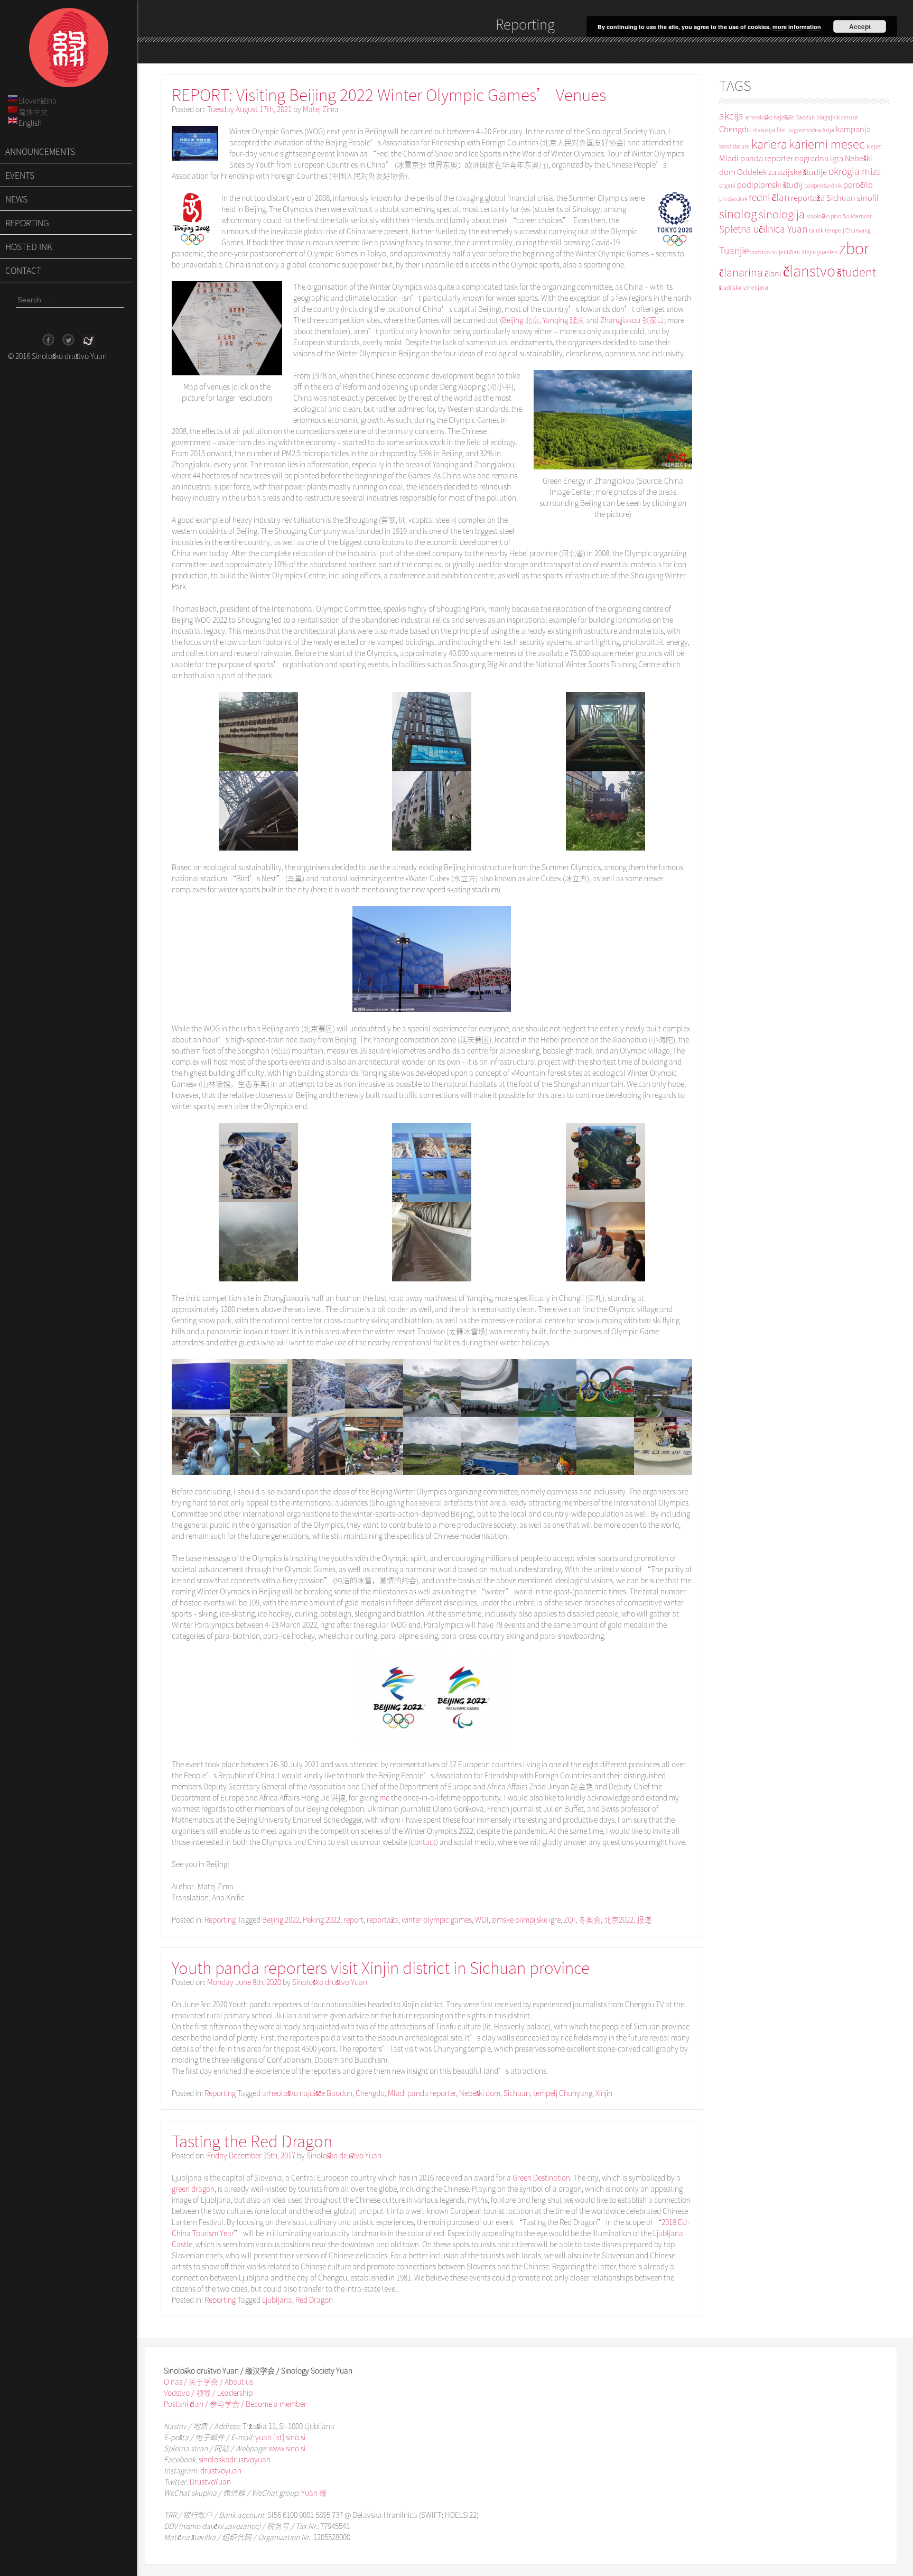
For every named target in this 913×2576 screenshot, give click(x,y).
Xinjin (604, 2093)
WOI (482, 1919)
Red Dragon (314, 2300)
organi (727, 185)
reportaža (383, 1919)
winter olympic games (437, 1919)
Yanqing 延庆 (563, 320)
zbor (854, 248)
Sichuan (517, 2093)
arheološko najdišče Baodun (307, 2093)
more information (797, 27)
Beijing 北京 (521, 320)
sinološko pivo (824, 216)
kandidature (734, 146)
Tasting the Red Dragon (252, 2141)
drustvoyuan (221, 2470)
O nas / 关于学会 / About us (208, 2381)
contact (423, 1842)
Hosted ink (29, 246)
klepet (874, 146)
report (353, 1919)
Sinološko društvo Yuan (330, 1982)
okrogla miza (855, 171)
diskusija (764, 130)
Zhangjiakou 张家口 (632, 320)
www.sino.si (287, 2448)
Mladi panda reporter (422, 2093)
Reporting (27, 223)
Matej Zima (321, 109)
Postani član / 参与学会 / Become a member (235, 2404)
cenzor (850, 117)
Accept (860, 26)
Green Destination (541, 2177)
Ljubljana (277, 2300)
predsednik (733, 198)
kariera (769, 144)
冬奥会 (590, 1919)
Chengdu (370, 2093)
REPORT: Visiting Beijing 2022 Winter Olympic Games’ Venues (389, 94)
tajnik (816, 230)
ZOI (570, 1919)
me (384, 1797)
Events (20, 175)
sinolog (738, 213)
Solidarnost (857, 216)
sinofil (868, 198)
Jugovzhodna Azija (811, 130)
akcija (731, 116)
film (781, 130)
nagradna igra (819, 158)
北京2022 (619, 1919)
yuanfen (827, 252)
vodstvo (760, 252)
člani (773, 273)
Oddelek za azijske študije (782, 172)
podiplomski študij (770, 184)
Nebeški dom (480, 2093)
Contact (23, 270)
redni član (769, 197)
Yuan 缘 (314, 2492)
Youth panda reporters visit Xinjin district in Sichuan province (381, 1967)
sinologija (782, 214)
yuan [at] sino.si (280, 2437)
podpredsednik (823, 185)
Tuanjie (734, 250)
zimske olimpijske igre (526, 1919)
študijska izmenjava (744, 287)
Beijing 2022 (281, 1919)
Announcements (40, 151)
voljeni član (786, 252)
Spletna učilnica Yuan (763, 229)
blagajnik (828, 117)
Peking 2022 (322, 1919)
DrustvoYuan (210, 2481)
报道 (644, 1919)
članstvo (809, 270)
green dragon (193, 2189)
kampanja (853, 129)
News (16, 199)
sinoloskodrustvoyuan (235, 2459)
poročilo (858, 184)
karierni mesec (827, 144)
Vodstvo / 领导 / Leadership (208, 2393)
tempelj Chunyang (563, 2093)
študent (856, 271)
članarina (741, 272)
